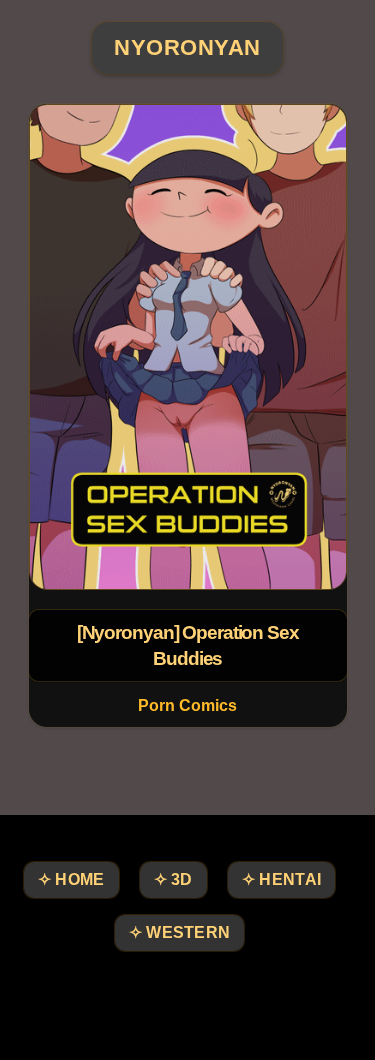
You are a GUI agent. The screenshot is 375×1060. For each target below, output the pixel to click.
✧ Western (180, 932)
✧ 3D (173, 879)
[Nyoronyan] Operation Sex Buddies (187, 645)
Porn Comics (187, 705)
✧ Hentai (281, 879)
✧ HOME (71, 879)
